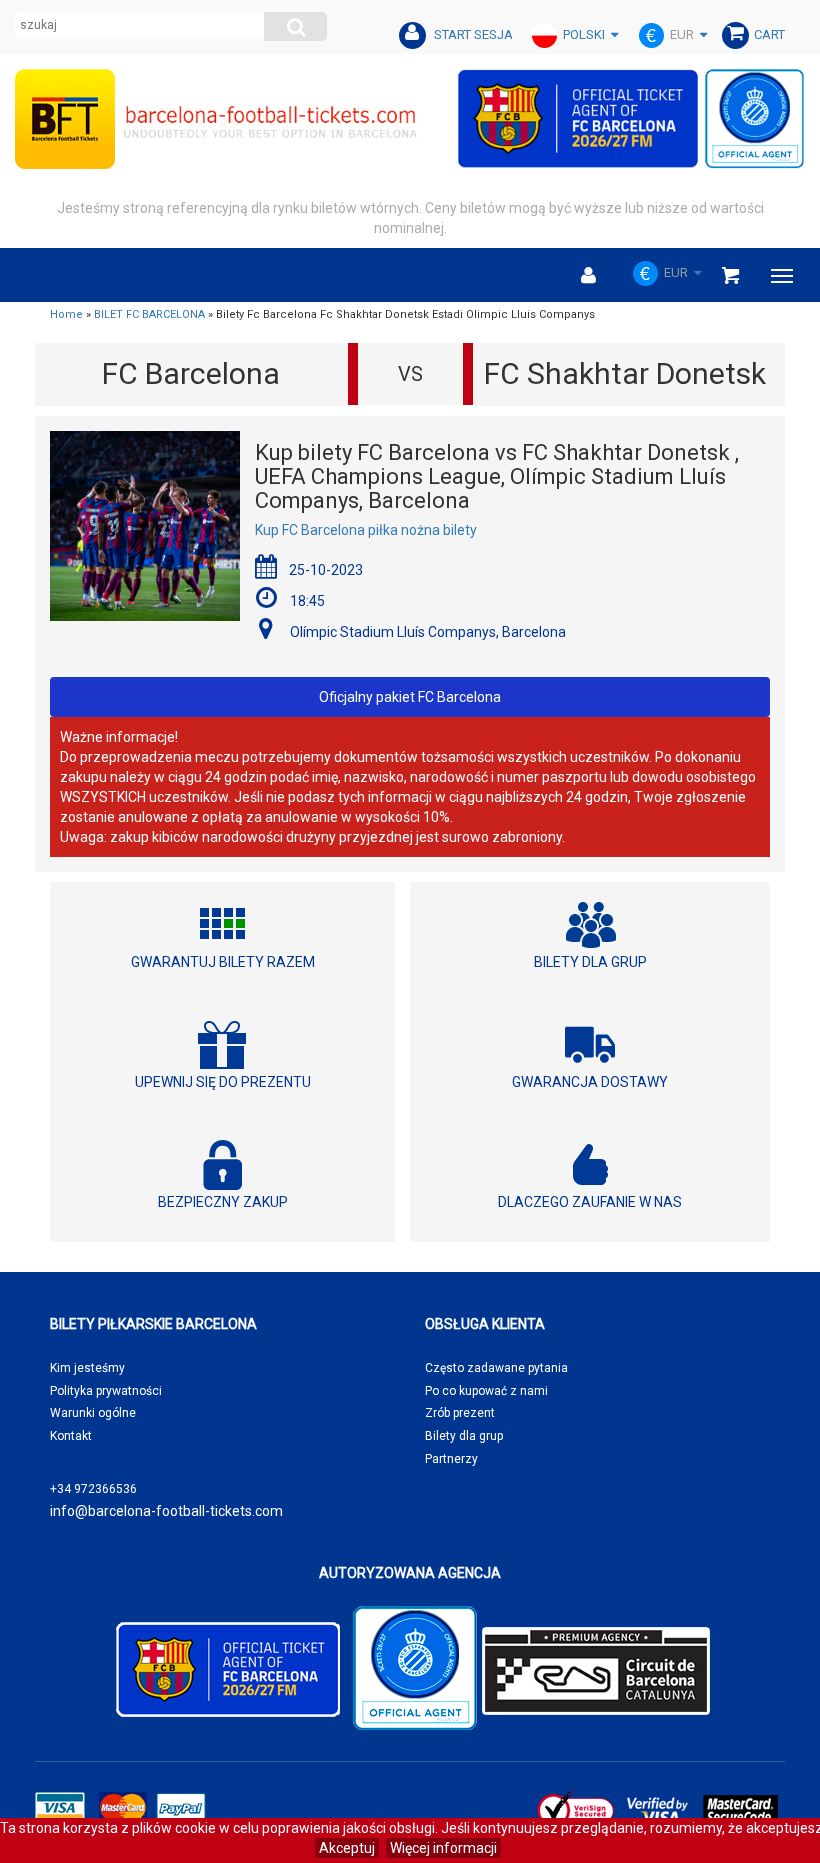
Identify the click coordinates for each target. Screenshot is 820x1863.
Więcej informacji (443, 1848)
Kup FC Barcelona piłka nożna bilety (366, 530)
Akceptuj (347, 1848)
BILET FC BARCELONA (149, 314)
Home (66, 314)
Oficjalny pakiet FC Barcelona (410, 697)
